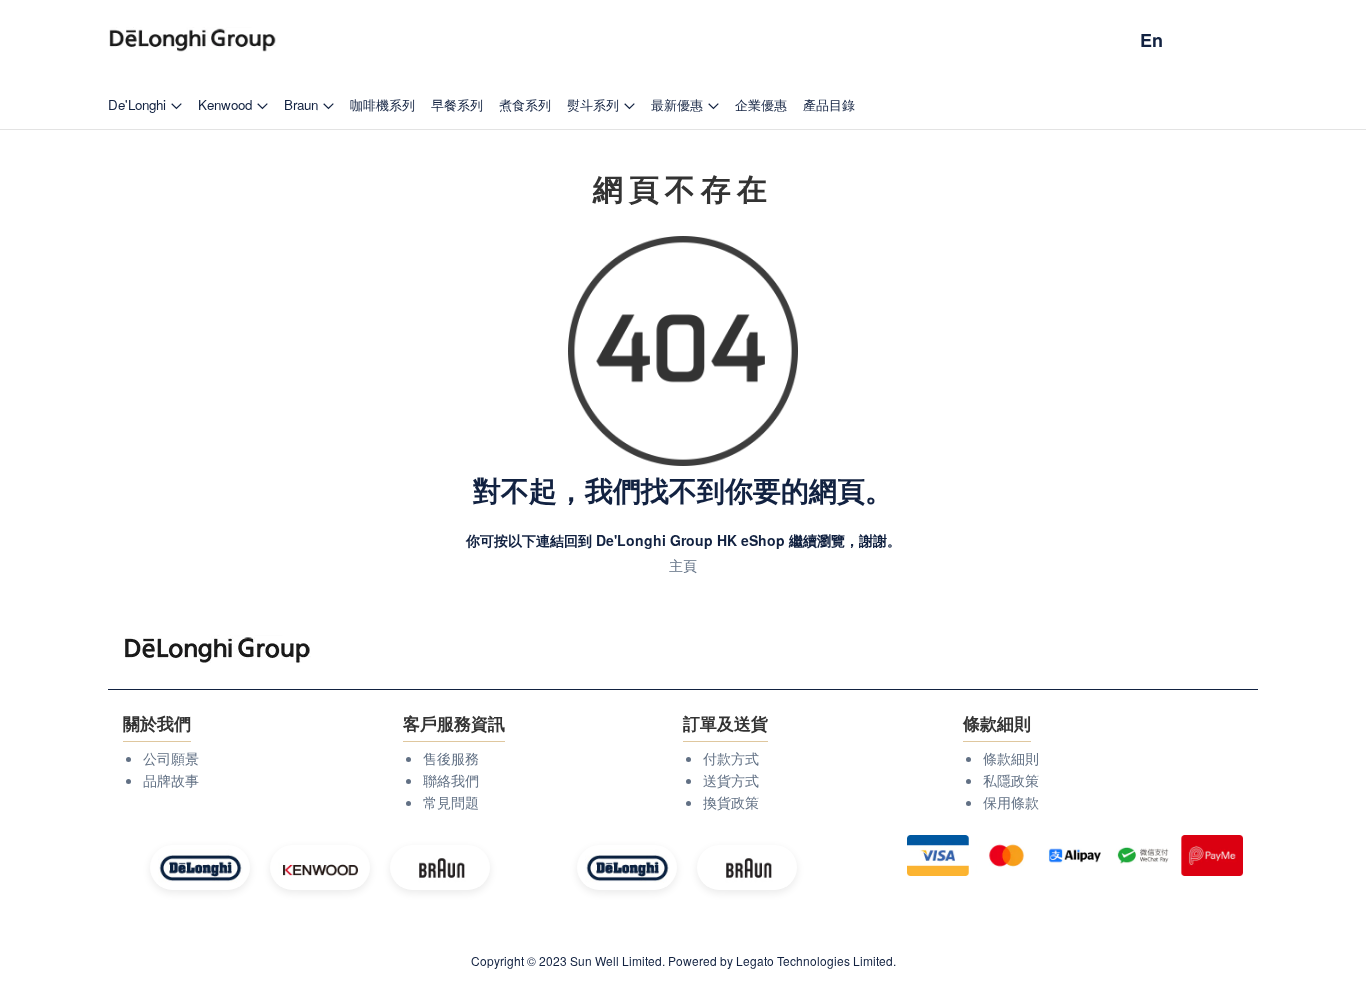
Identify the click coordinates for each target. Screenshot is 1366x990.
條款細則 (1011, 758)
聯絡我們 (451, 780)
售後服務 (451, 758)
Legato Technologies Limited (814, 960)
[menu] (683, 104)
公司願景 (171, 758)
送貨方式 (731, 780)
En (1151, 40)
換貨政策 (731, 802)
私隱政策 (1011, 780)
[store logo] (193, 40)
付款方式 (731, 758)
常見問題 (451, 802)
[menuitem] (145, 104)
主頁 (683, 565)
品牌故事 (171, 780)
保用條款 (1011, 802)
